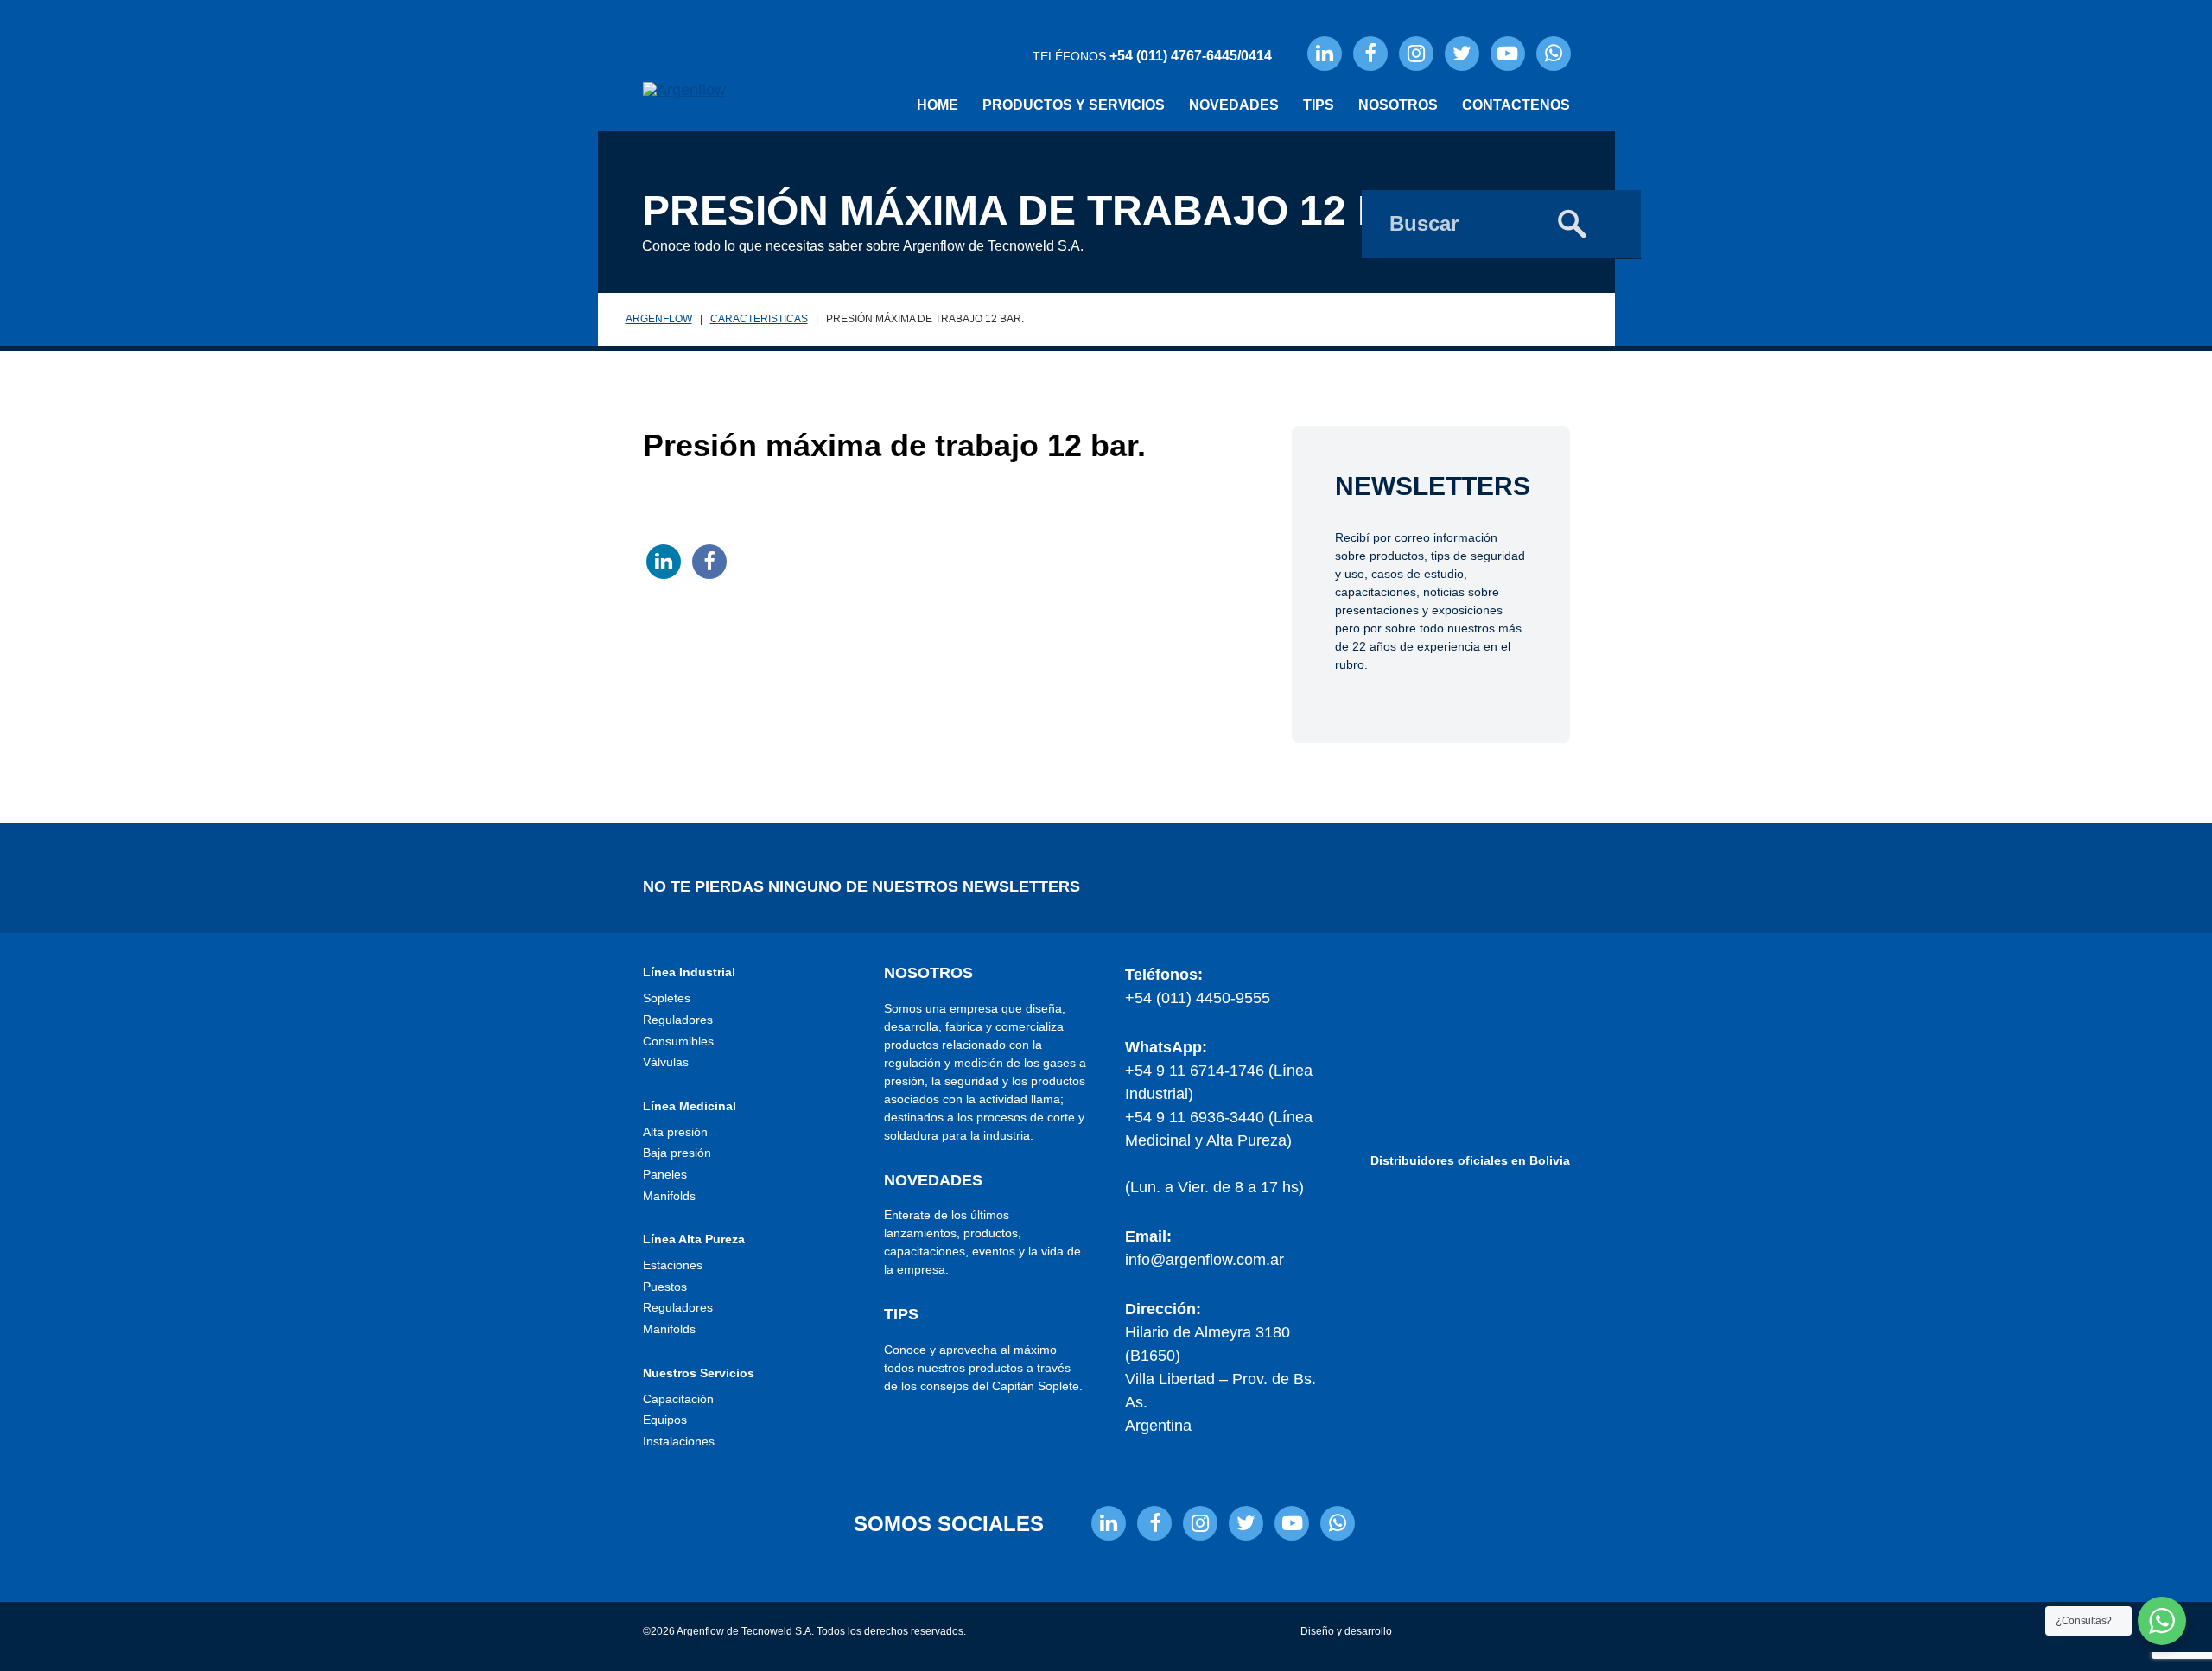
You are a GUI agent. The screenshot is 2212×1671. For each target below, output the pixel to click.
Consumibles (678, 1041)
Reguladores (678, 1020)
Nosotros (1398, 105)
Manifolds (669, 1196)
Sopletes (667, 998)
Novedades (1234, 105)
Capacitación (678, 1399)
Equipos (665, 1420)
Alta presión (675, 1132)
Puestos (665, 1287)
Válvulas (666, 1062)
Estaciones (673, 1265)
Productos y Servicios (1074, 105)
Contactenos (1516, 105)
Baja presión (677, 1153)
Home (938, 105)
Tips (1319, 105)
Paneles (665, 1174)
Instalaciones (679, 1441)
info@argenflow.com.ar (1205, 1260)
